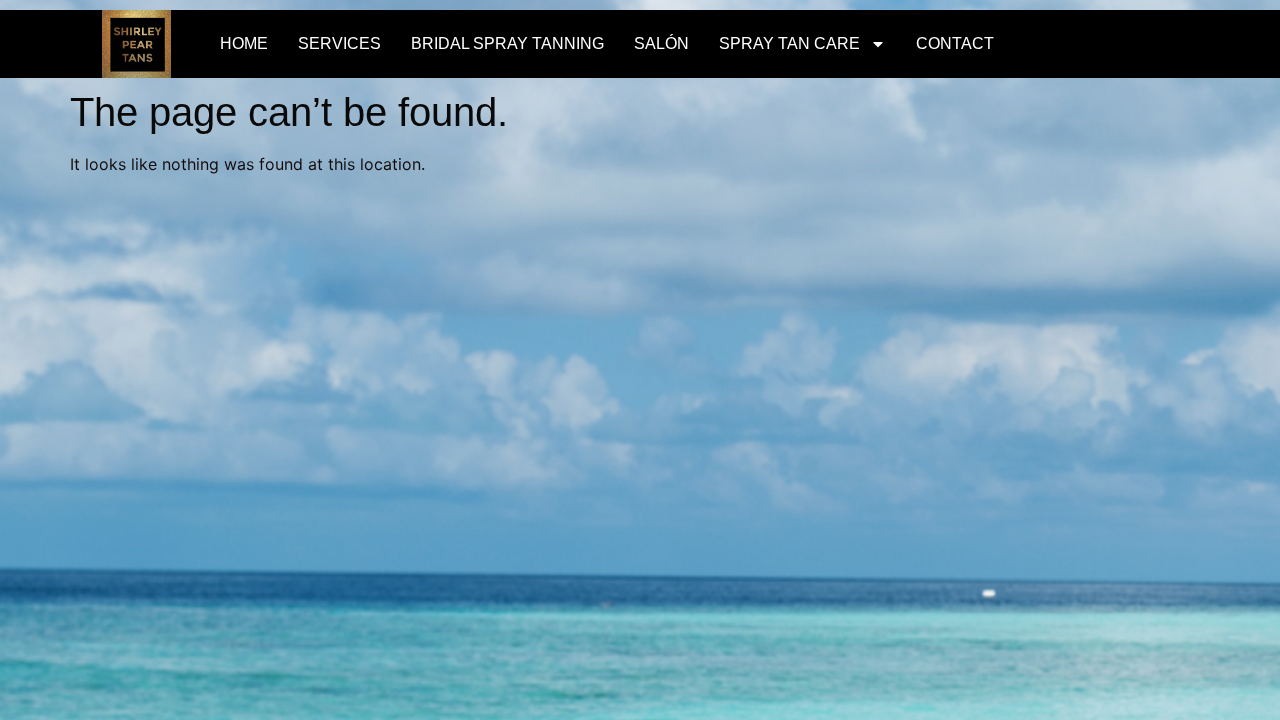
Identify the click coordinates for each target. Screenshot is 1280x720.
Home (244, 43)
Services (339, 43)
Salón (661, 43)
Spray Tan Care (789, 43)
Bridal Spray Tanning (507, 43)
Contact (955, 43)
